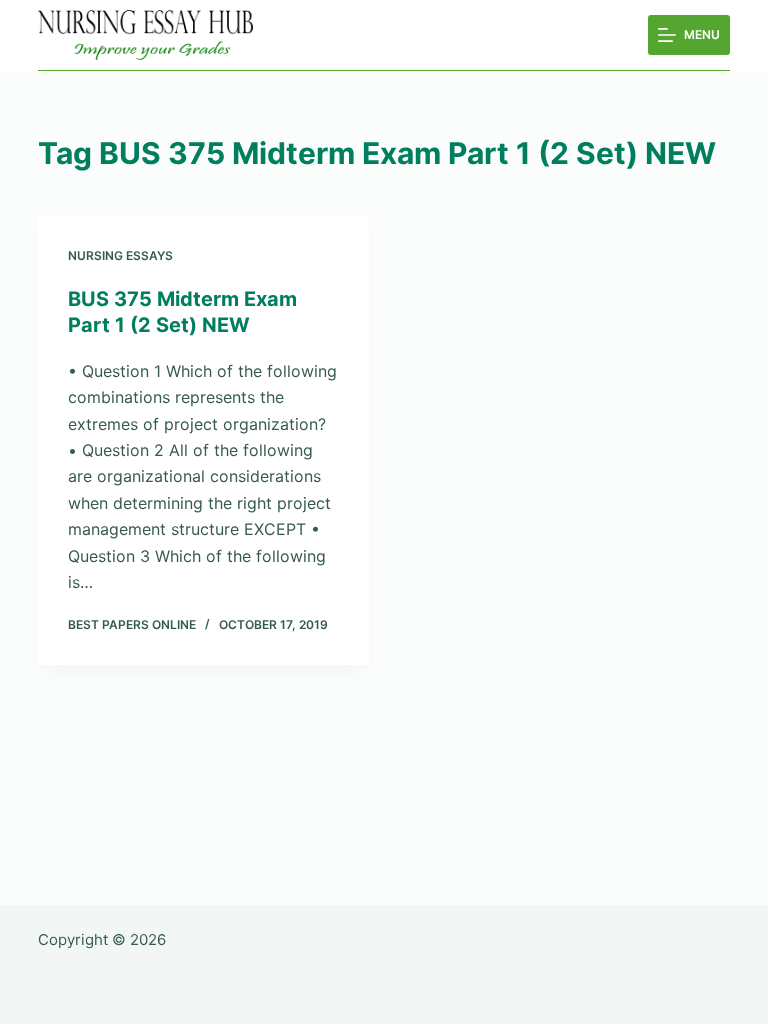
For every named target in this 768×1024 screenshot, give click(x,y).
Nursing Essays (120, 255)
